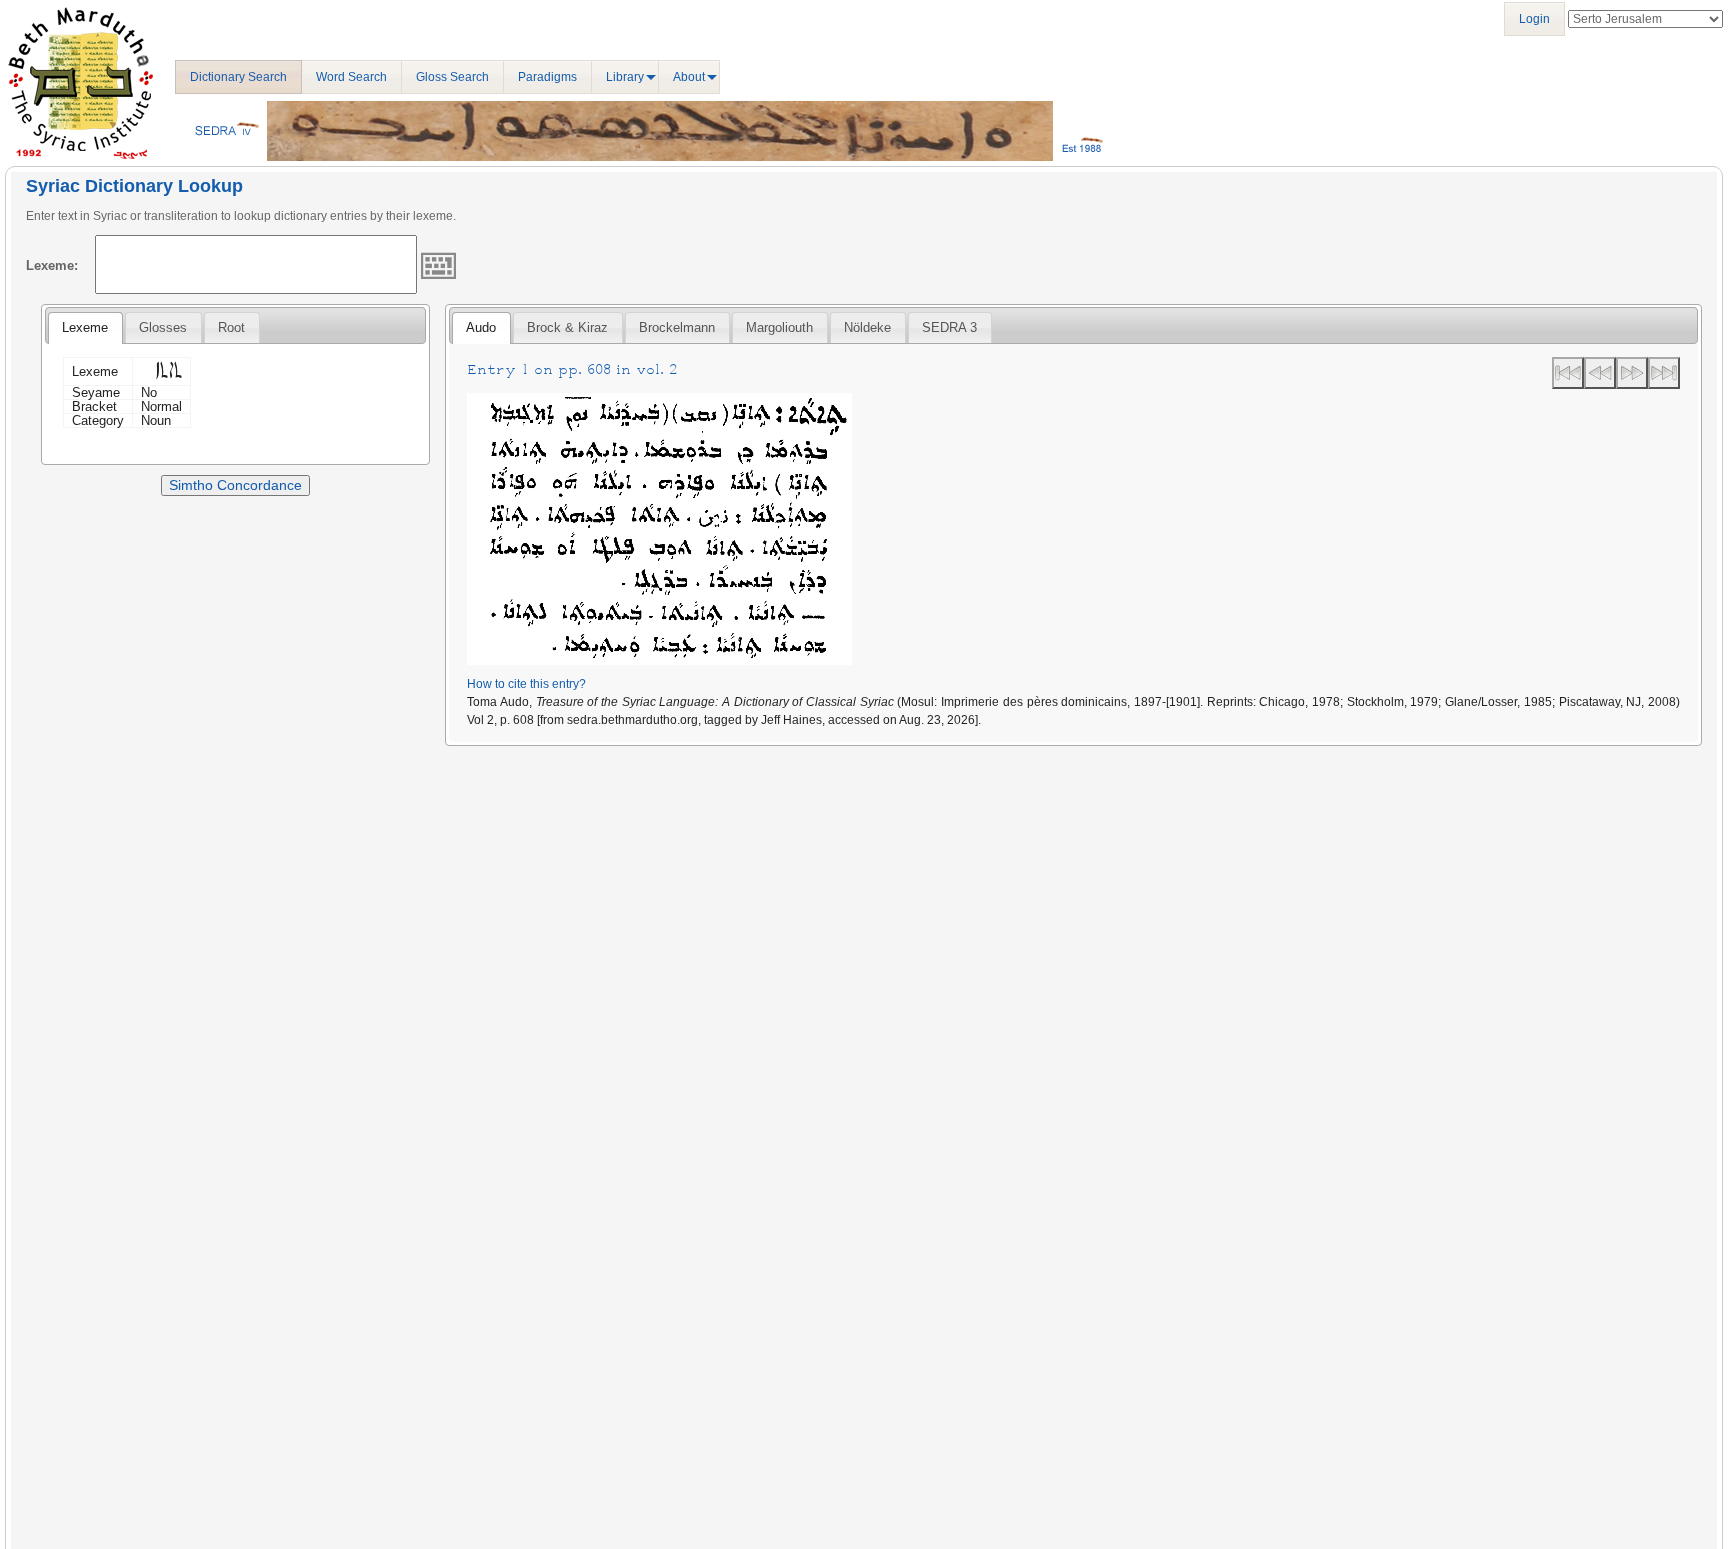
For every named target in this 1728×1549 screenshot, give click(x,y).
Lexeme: (52, 265)
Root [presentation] (231, 327)
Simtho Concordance (235, 485)
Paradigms (547, 77)
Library (625, 77)
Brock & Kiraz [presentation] (567, 327)
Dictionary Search (238, 77)
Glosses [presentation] (163, 327)
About (689, 77)
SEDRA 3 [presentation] (949, 327)
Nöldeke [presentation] (867, 327)
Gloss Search (452, 77)
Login (1534, 19)
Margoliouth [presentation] (779, 327)
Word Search (351, 77)
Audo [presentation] (481, 327)
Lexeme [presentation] (85, 327)
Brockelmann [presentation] (677, 327)
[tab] (85, 328)
